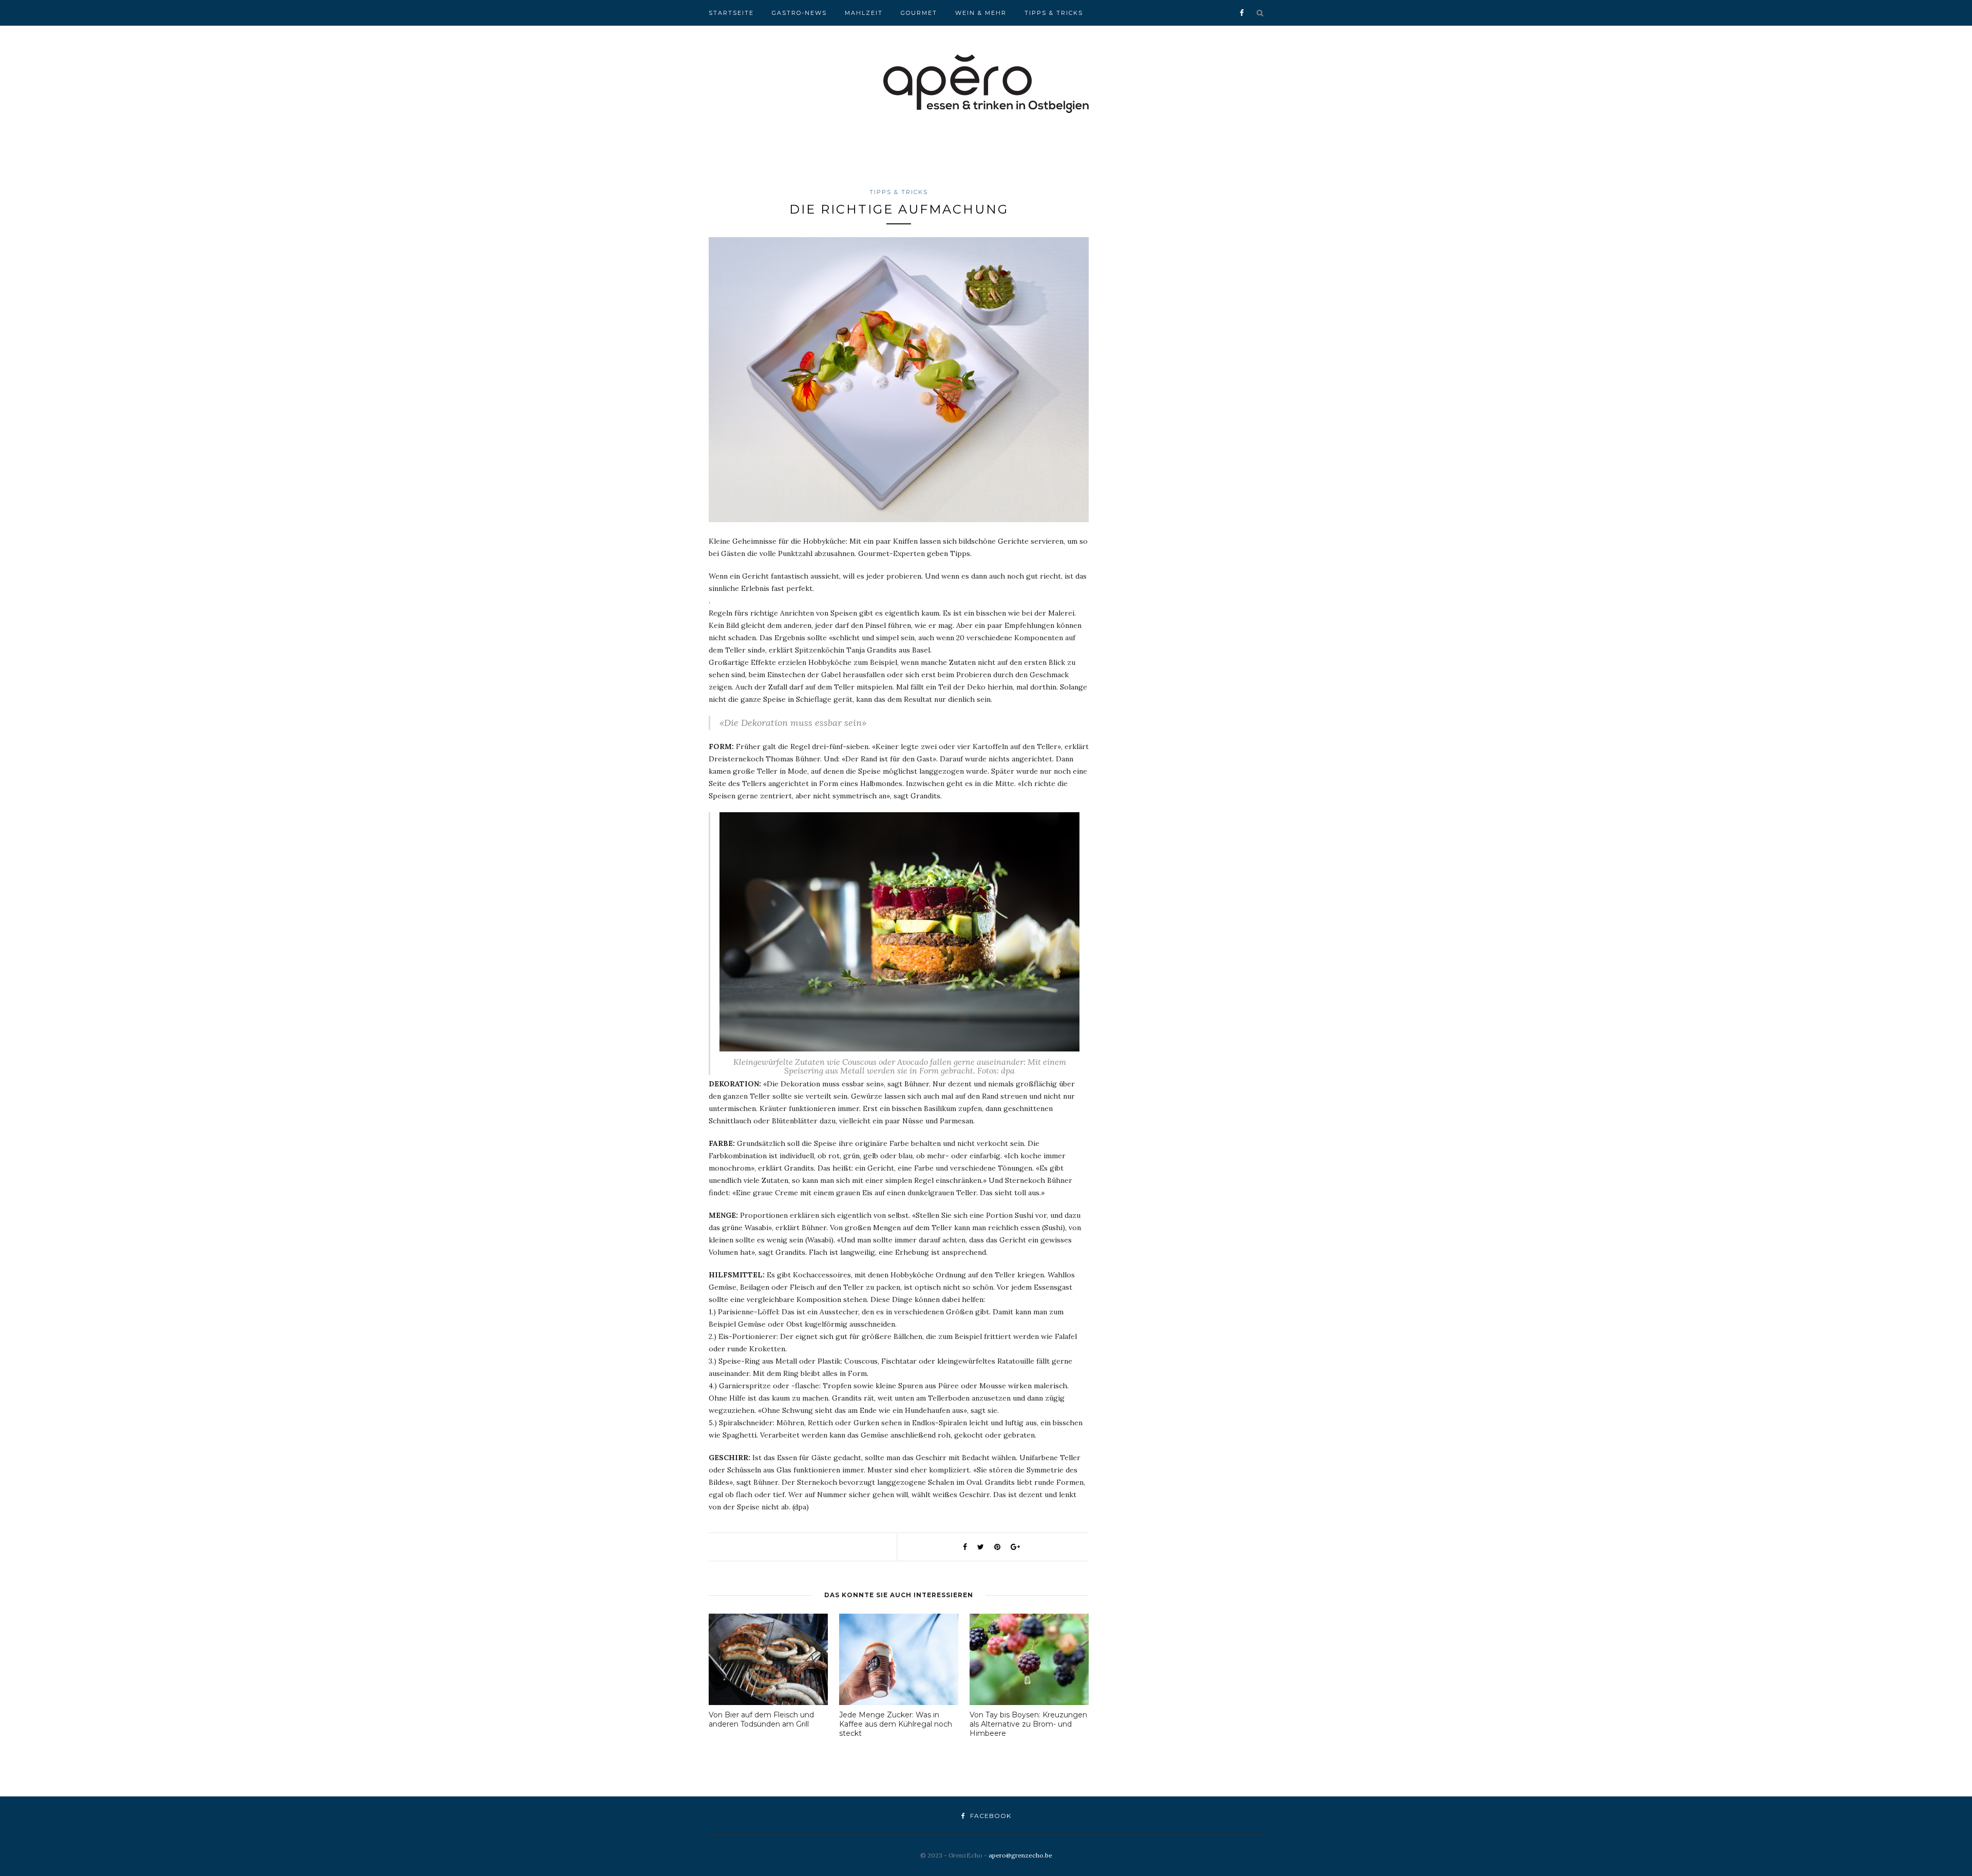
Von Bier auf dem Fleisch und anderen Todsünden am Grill (761, 1719)
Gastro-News (799, 13)
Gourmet (919, 13)
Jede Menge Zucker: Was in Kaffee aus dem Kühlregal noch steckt (896, 1724)
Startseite (731, 13)
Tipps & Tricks (1054, 13)
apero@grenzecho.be (1020, 1855)
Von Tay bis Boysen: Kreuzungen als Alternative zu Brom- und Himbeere (1028, 1724)
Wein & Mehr (981, 13)
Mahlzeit (864, 13)
